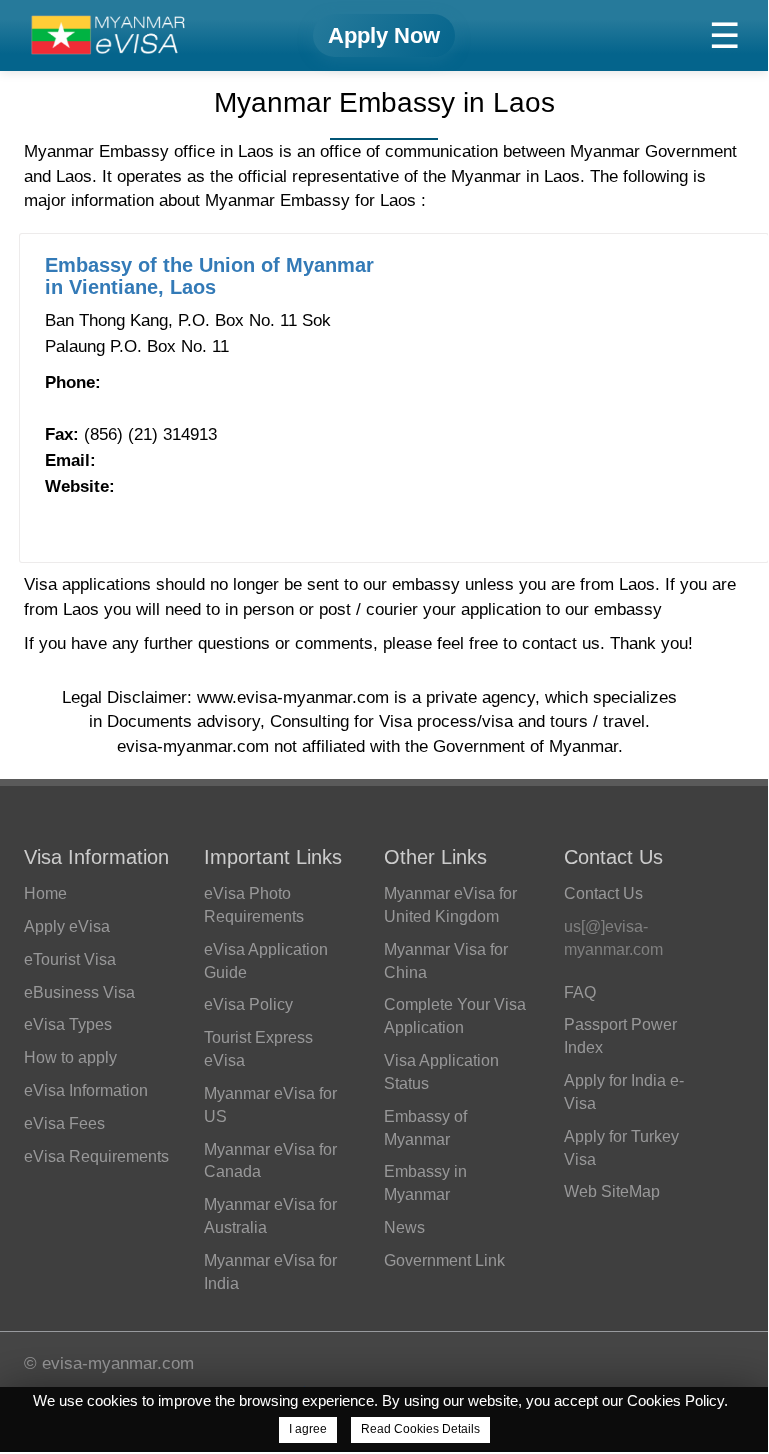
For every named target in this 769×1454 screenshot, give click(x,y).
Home (45, 893)
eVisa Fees (64, 1123)
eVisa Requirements (96, 1156)
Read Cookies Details (420, 1429)
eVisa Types (68, 1024)
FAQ (580, 992)
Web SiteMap (612, 1191)
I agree (308, 1429)
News (404, 1227)
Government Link (444, 1260)
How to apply (70, 1057)
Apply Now (384, 35)
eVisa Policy (248, 1004)
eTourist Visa (70, 959)
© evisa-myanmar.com (109, 1363)
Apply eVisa (67, 926)
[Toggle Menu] (724, 35)
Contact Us (603, 893)
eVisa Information (86, 1090)
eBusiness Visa (79, 992)
